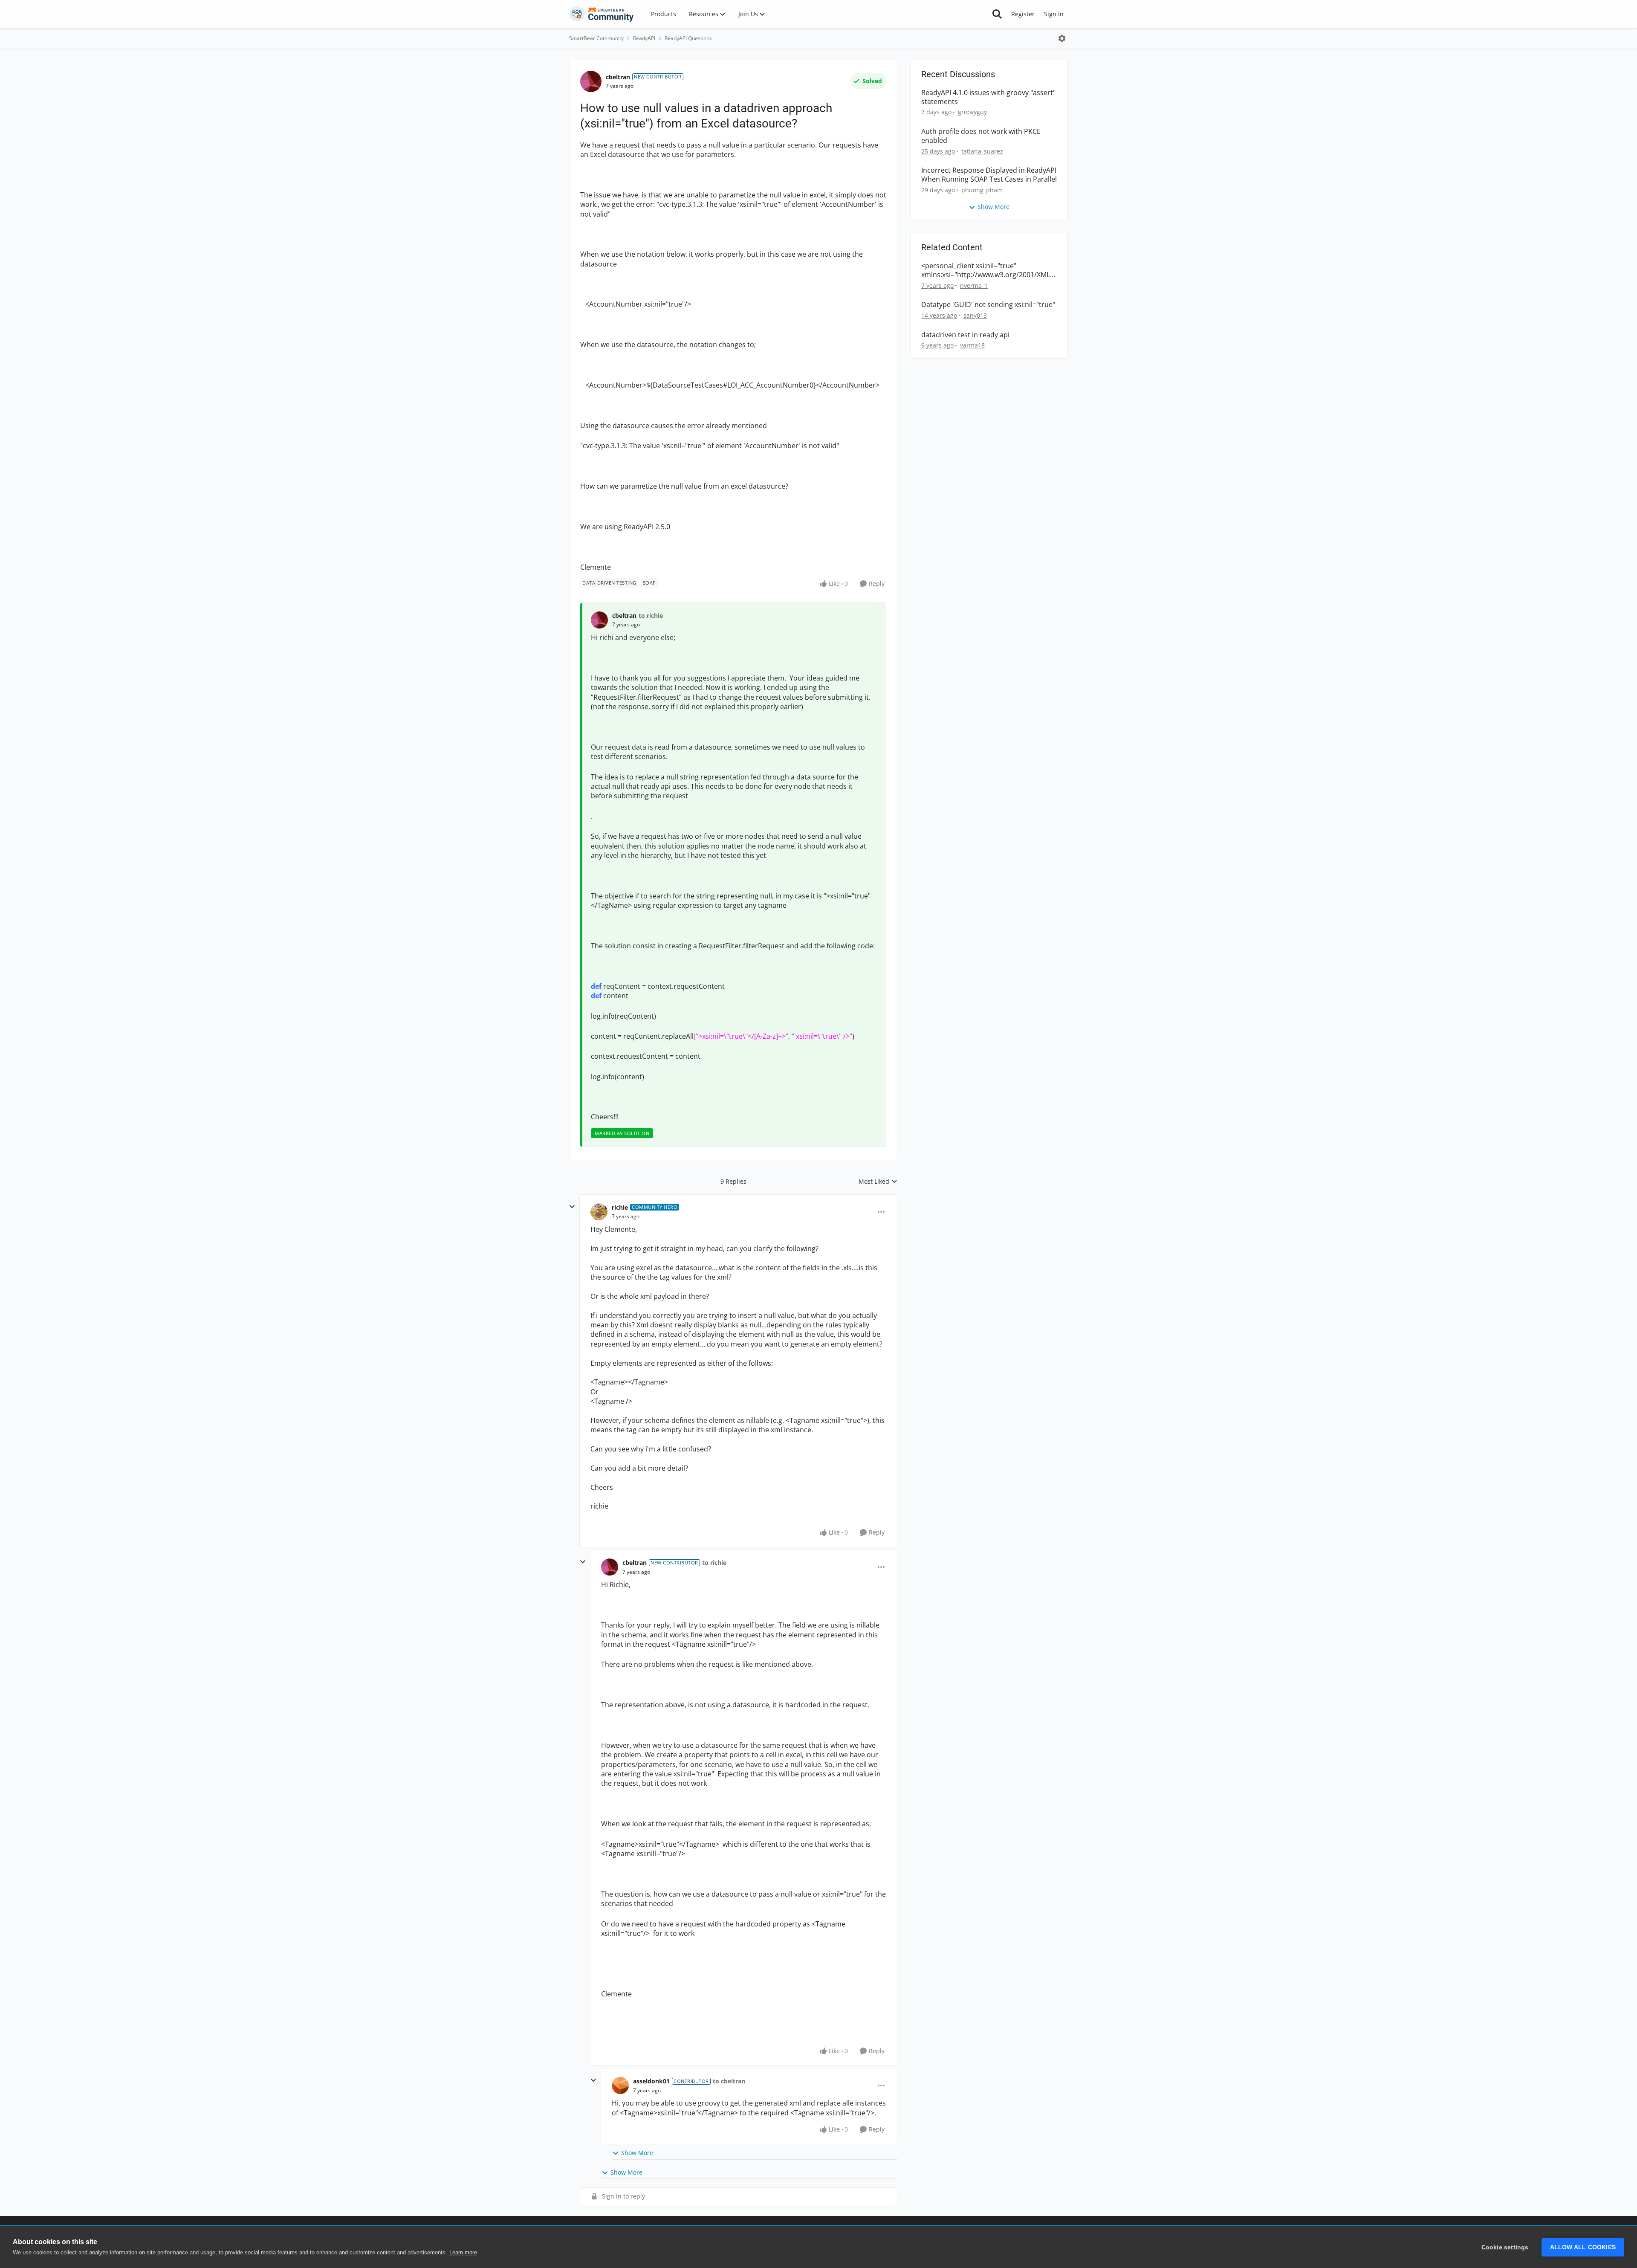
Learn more (463, 2252)
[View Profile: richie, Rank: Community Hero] (599, 1212)
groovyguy (972, 112)
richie (620, 1207)
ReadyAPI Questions (688, 38)
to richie (651, 616)
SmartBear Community (596, 38)
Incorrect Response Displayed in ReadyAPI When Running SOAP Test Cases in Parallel (989, 175)
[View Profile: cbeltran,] (599, 620)
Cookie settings (1505, 2247)
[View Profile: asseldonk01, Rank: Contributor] (620, 2086)
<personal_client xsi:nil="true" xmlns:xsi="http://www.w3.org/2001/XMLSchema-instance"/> (988, 270)
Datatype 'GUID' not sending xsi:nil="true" (988, 305)
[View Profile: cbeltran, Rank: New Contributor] (591, 81)
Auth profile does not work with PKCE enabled (981, 136)
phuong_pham (982, 190)
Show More (637, 2153)
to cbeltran (729, 2081)
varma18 (972, 345)
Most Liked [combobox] (878, 1182)
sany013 (975, 315)
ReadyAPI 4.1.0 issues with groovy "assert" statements (988, 97)
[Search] (997, 14)
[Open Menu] (1062, 38)
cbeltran (618, 77)
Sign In (1054, 14)
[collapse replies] (572, 1207)
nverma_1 (974, 285)
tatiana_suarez (982, 151)
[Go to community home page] (602, 14)
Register (1023, 14)
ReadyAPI (644, 38)
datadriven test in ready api (965, 335)
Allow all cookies (1583, 2247)
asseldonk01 (651, 2081)
